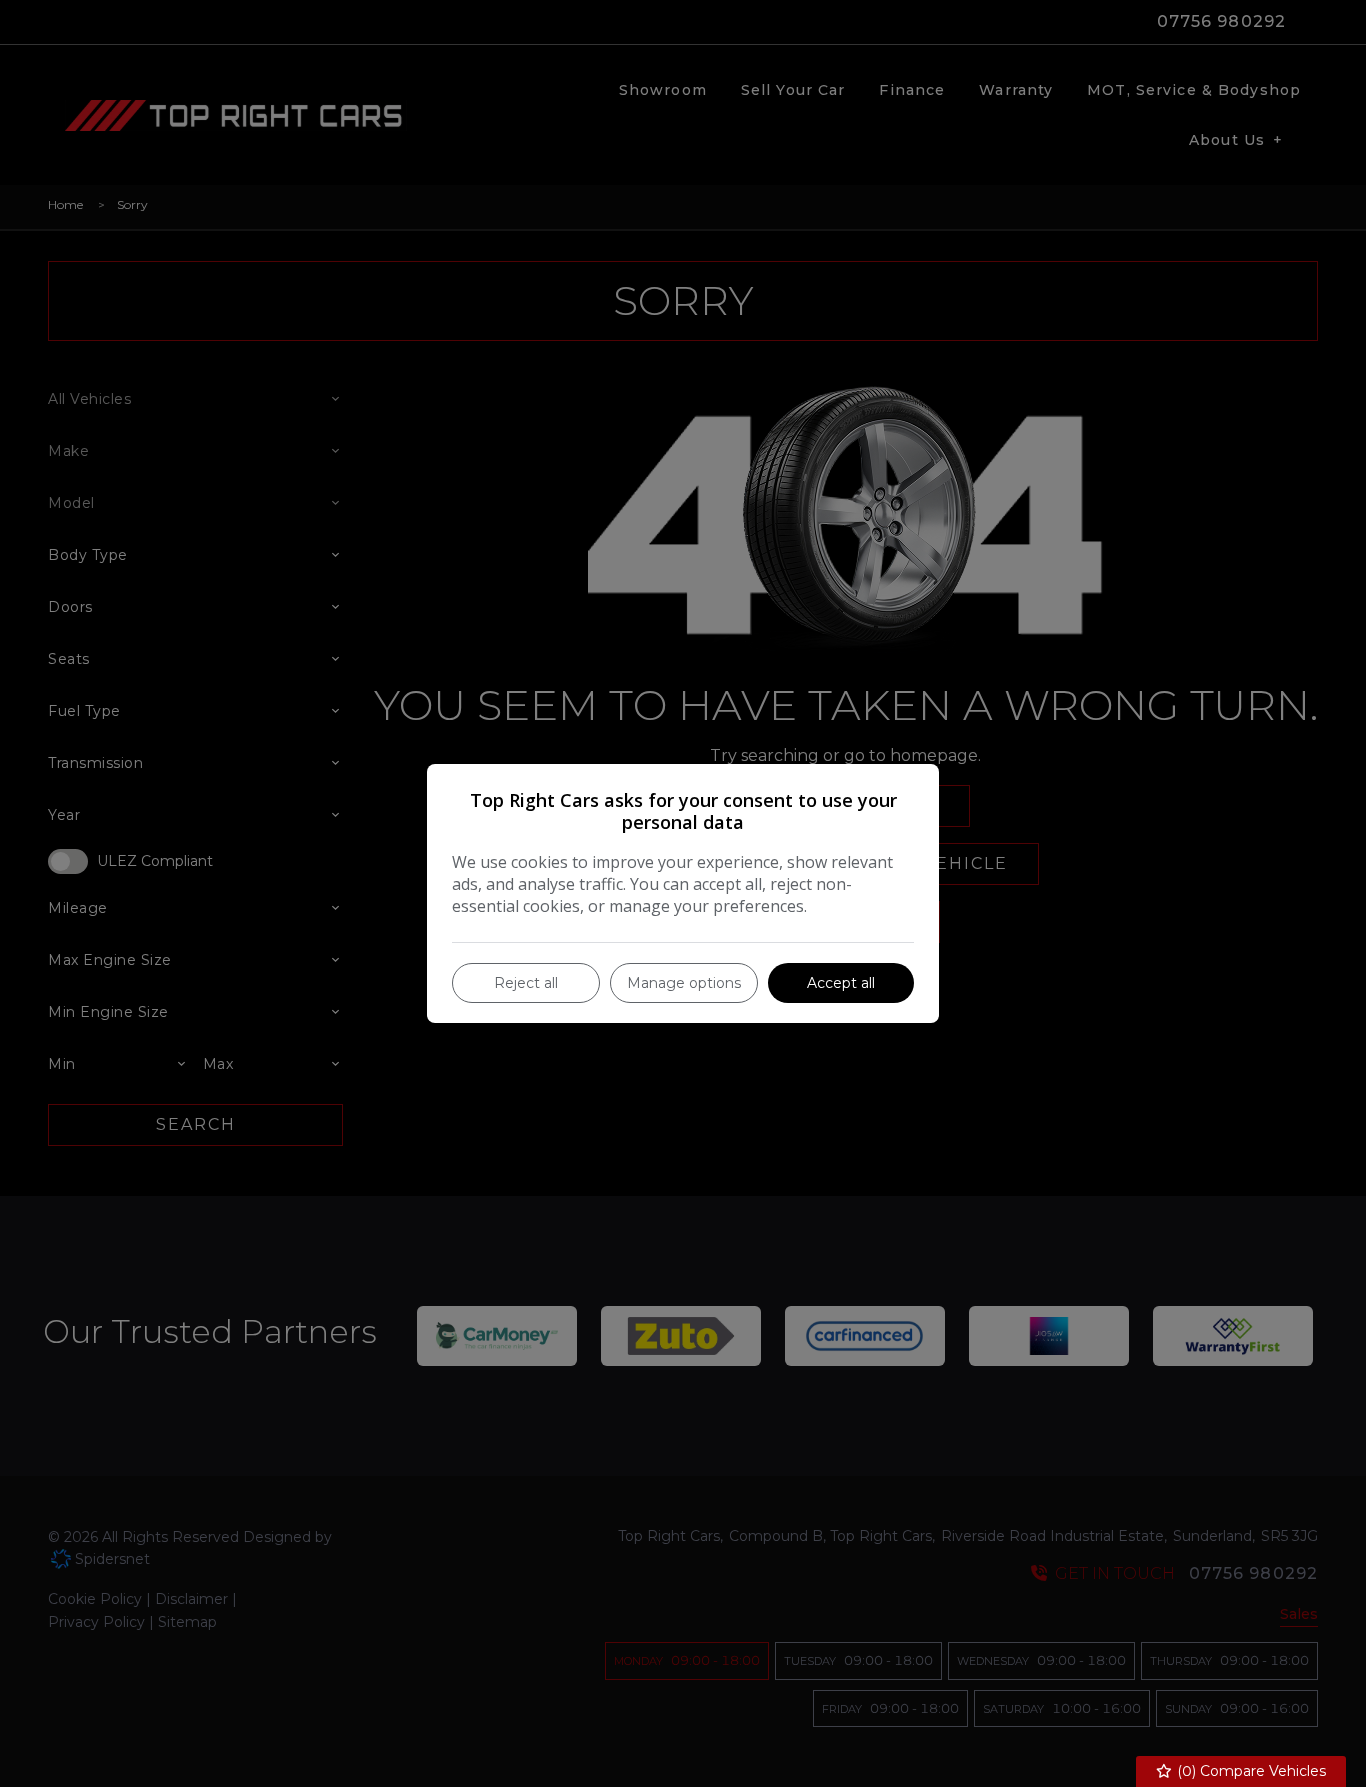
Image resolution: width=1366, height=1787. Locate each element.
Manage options (684, 983)
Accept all (841, 983)
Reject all (526, 983)
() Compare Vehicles (1249, 1771)
